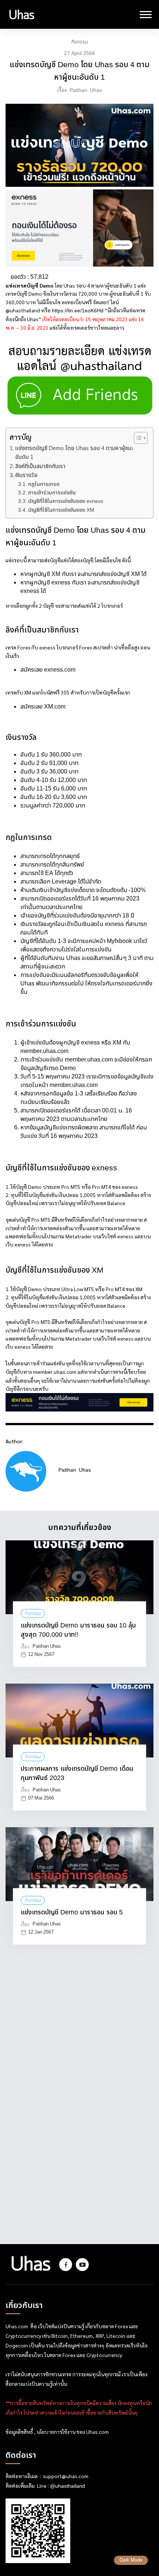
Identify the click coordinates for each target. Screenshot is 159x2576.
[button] (137, 438)
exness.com (60, 670)
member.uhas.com (44, 1051)
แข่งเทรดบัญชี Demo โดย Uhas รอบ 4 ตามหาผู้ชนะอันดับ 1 (74, 453)
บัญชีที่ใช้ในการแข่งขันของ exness (66, 501)
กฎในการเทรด (44, 484)
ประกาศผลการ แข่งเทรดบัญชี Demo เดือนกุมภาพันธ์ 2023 (77, 1774)
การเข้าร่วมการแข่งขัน (52, 493)
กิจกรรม (80, 42)
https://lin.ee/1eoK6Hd (78, 311)
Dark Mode (131, 2560)
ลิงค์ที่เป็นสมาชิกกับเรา (40, 467)
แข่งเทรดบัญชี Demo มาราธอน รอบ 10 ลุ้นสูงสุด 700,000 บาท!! (78, 1630)
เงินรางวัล (26, 476)
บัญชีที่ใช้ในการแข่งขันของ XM (61, 510)
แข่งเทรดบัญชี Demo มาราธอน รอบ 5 (72, 1913)
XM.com (54, 707)
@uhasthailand (67, 2486)
